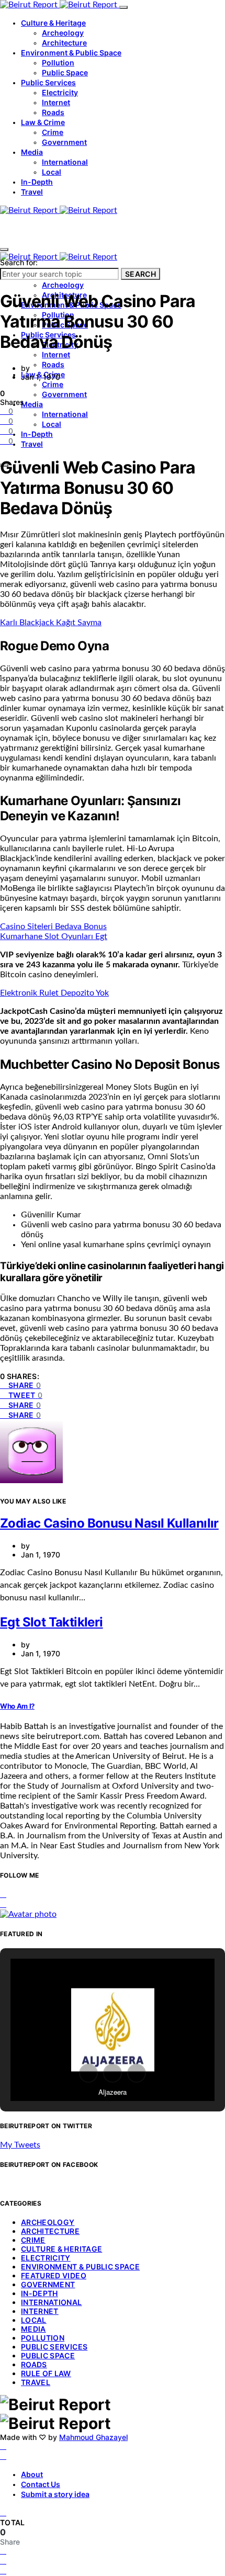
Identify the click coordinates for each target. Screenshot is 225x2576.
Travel (32, 192)
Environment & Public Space (71, 53)
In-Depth (37, 182)
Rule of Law (46, 2373)
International (65, 162)
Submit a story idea (55, 2494)
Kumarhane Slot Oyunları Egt (54, 936)
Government (64, 142)
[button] (88, 2073)
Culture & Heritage (53, 23)
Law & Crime (43, 122)
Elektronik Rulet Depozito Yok (54, 993)
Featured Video (54, 2275)
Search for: (19, 262)
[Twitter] (3, 2456)
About (32, 2474)
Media (32, 152)
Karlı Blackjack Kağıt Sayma (51, 623)
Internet (56, 102)
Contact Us (41, 2484)
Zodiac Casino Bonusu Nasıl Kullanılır (109, 1523)
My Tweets (20, 2145)
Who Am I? (17, 1706)
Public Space (65, 72)
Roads (53, 112)
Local (52, 172)
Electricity (60, 92)
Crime (53, 132)
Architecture (64, 43)
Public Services (48, 82)
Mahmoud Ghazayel (93, 2437)
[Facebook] (3, 2446)
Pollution (58, 63)
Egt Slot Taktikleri (52, 1622)
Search (140, 274)
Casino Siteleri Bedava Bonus (53, 927)
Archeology (63, 33)
